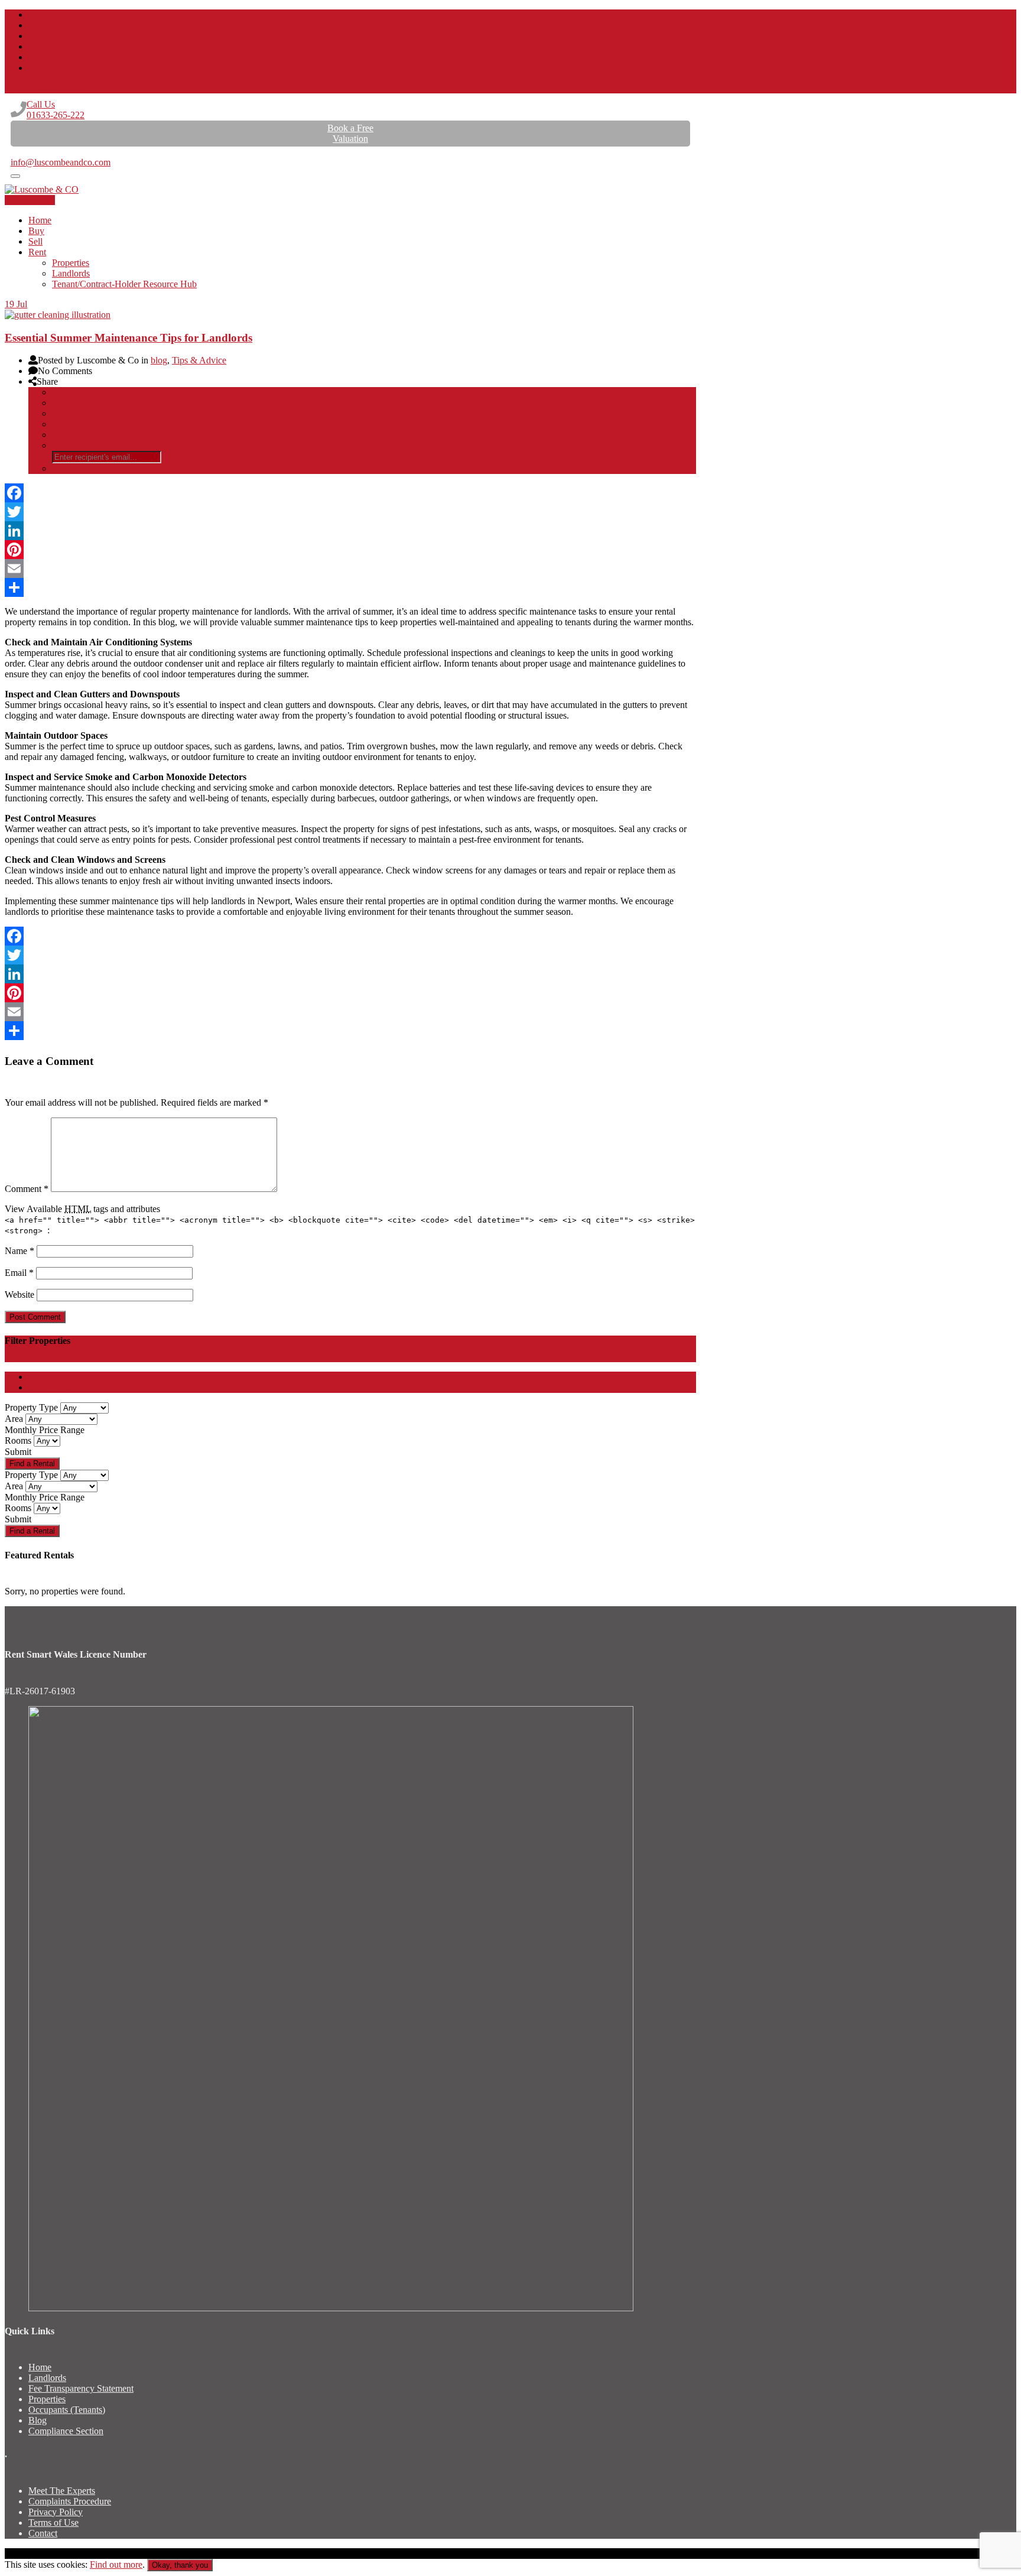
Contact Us (34, 200)
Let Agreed (49, 1387)
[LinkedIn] (350, 531)
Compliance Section (66, 2431)
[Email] (350, 569)
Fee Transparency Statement (81, 2388)
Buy (36, 231)
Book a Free (350, 133)
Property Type (31, 1407)
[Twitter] (350, 512)
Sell (35, 241)
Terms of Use (53, 2523)
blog (159, 360)
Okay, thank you (180, 2565)
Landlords (71, 273)
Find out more (116, 2564)
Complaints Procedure (70, 2501)
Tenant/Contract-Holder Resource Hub (124, 284)
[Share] (350, 587)
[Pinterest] (350, 550)
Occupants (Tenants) (67, 2410)
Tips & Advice (199, 360)
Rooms (18, 1440)
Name (19, 1251)
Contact (43, 2533)
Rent (37, 252)
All (34, 1377)
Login (24, 88)
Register (65, 88)
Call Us (56, 110)
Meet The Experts (62, 2491)
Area (14, 1419)
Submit (18, 1452)
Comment (27, 1189)
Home (40, 220)
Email (19, 1273)
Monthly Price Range (45, 1430)
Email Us (28, 152)
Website (19, 1295)
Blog (38, 2420)
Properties (71, 263)
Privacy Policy (56, 2512)
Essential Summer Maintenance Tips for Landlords (129, 338)
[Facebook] (350, 493)
